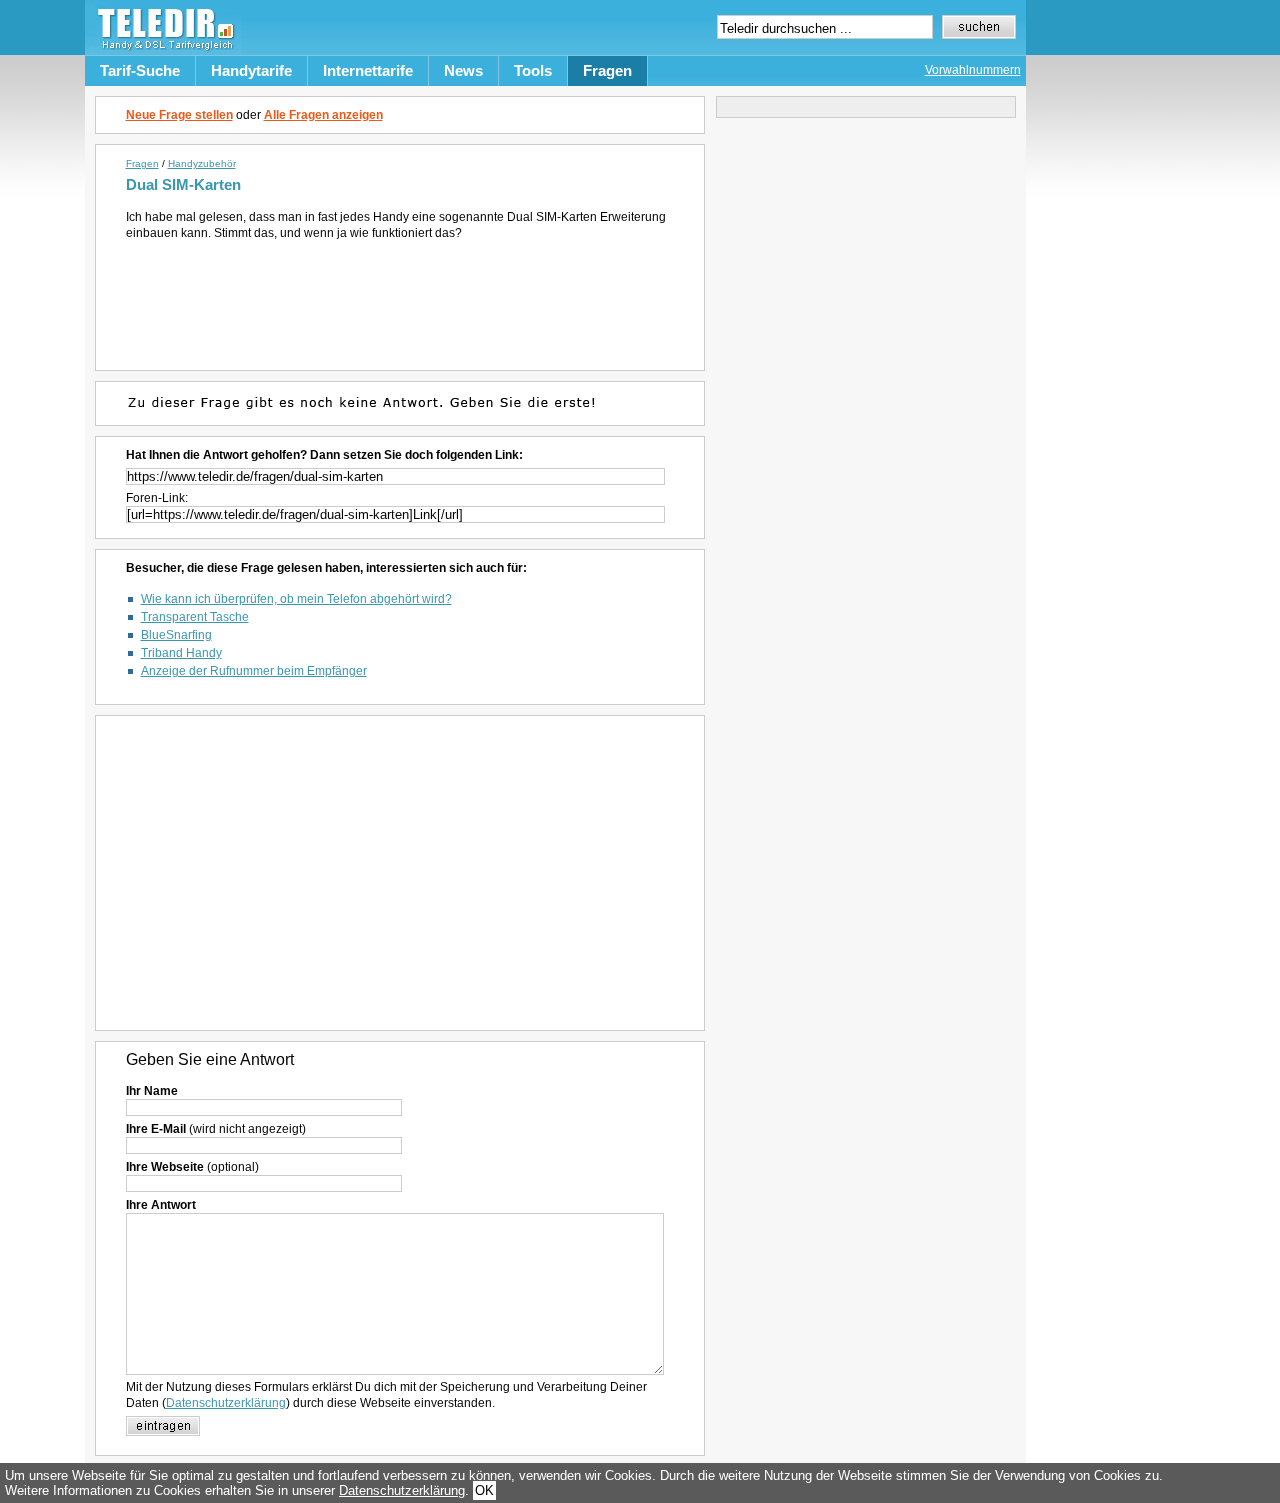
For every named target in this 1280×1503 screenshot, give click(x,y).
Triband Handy (181, 653)
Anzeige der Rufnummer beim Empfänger (254, 671)
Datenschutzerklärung (226, 1403)
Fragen (607, 70)
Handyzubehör (202, 163)
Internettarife (368, 70)
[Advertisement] (403, 296)
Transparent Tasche (195, 617)
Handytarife (251, 70)
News (463, 70)
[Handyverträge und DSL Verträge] (163, 50)
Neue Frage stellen (179, 115)
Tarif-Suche (140, 70)
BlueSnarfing (176, 635)
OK (484, 1490)
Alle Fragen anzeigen (323, 115)
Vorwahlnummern (973, 70)
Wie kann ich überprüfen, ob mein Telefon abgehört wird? (296, 599)
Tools (533, 70)
